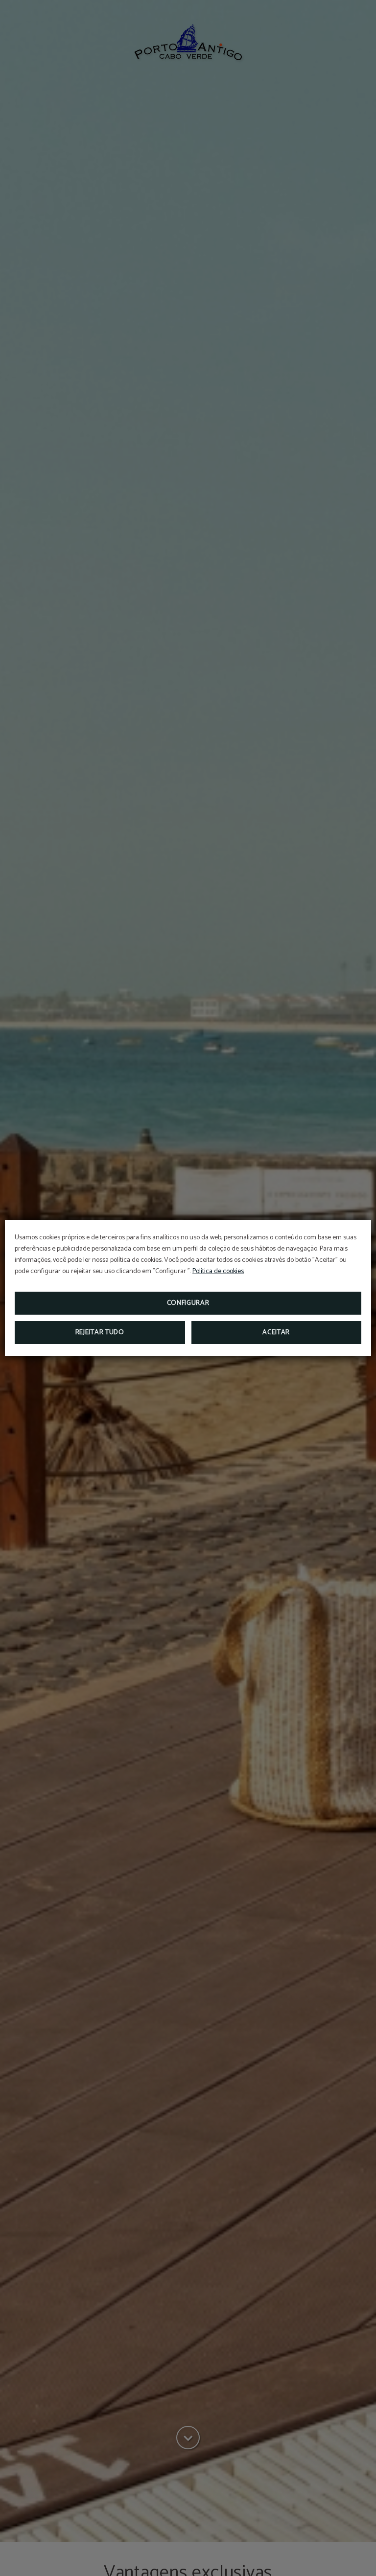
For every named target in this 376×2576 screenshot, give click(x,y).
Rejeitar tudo (100, 1333)
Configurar (188, 1303)
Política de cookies (218, 1271)
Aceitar (276, 1333)
